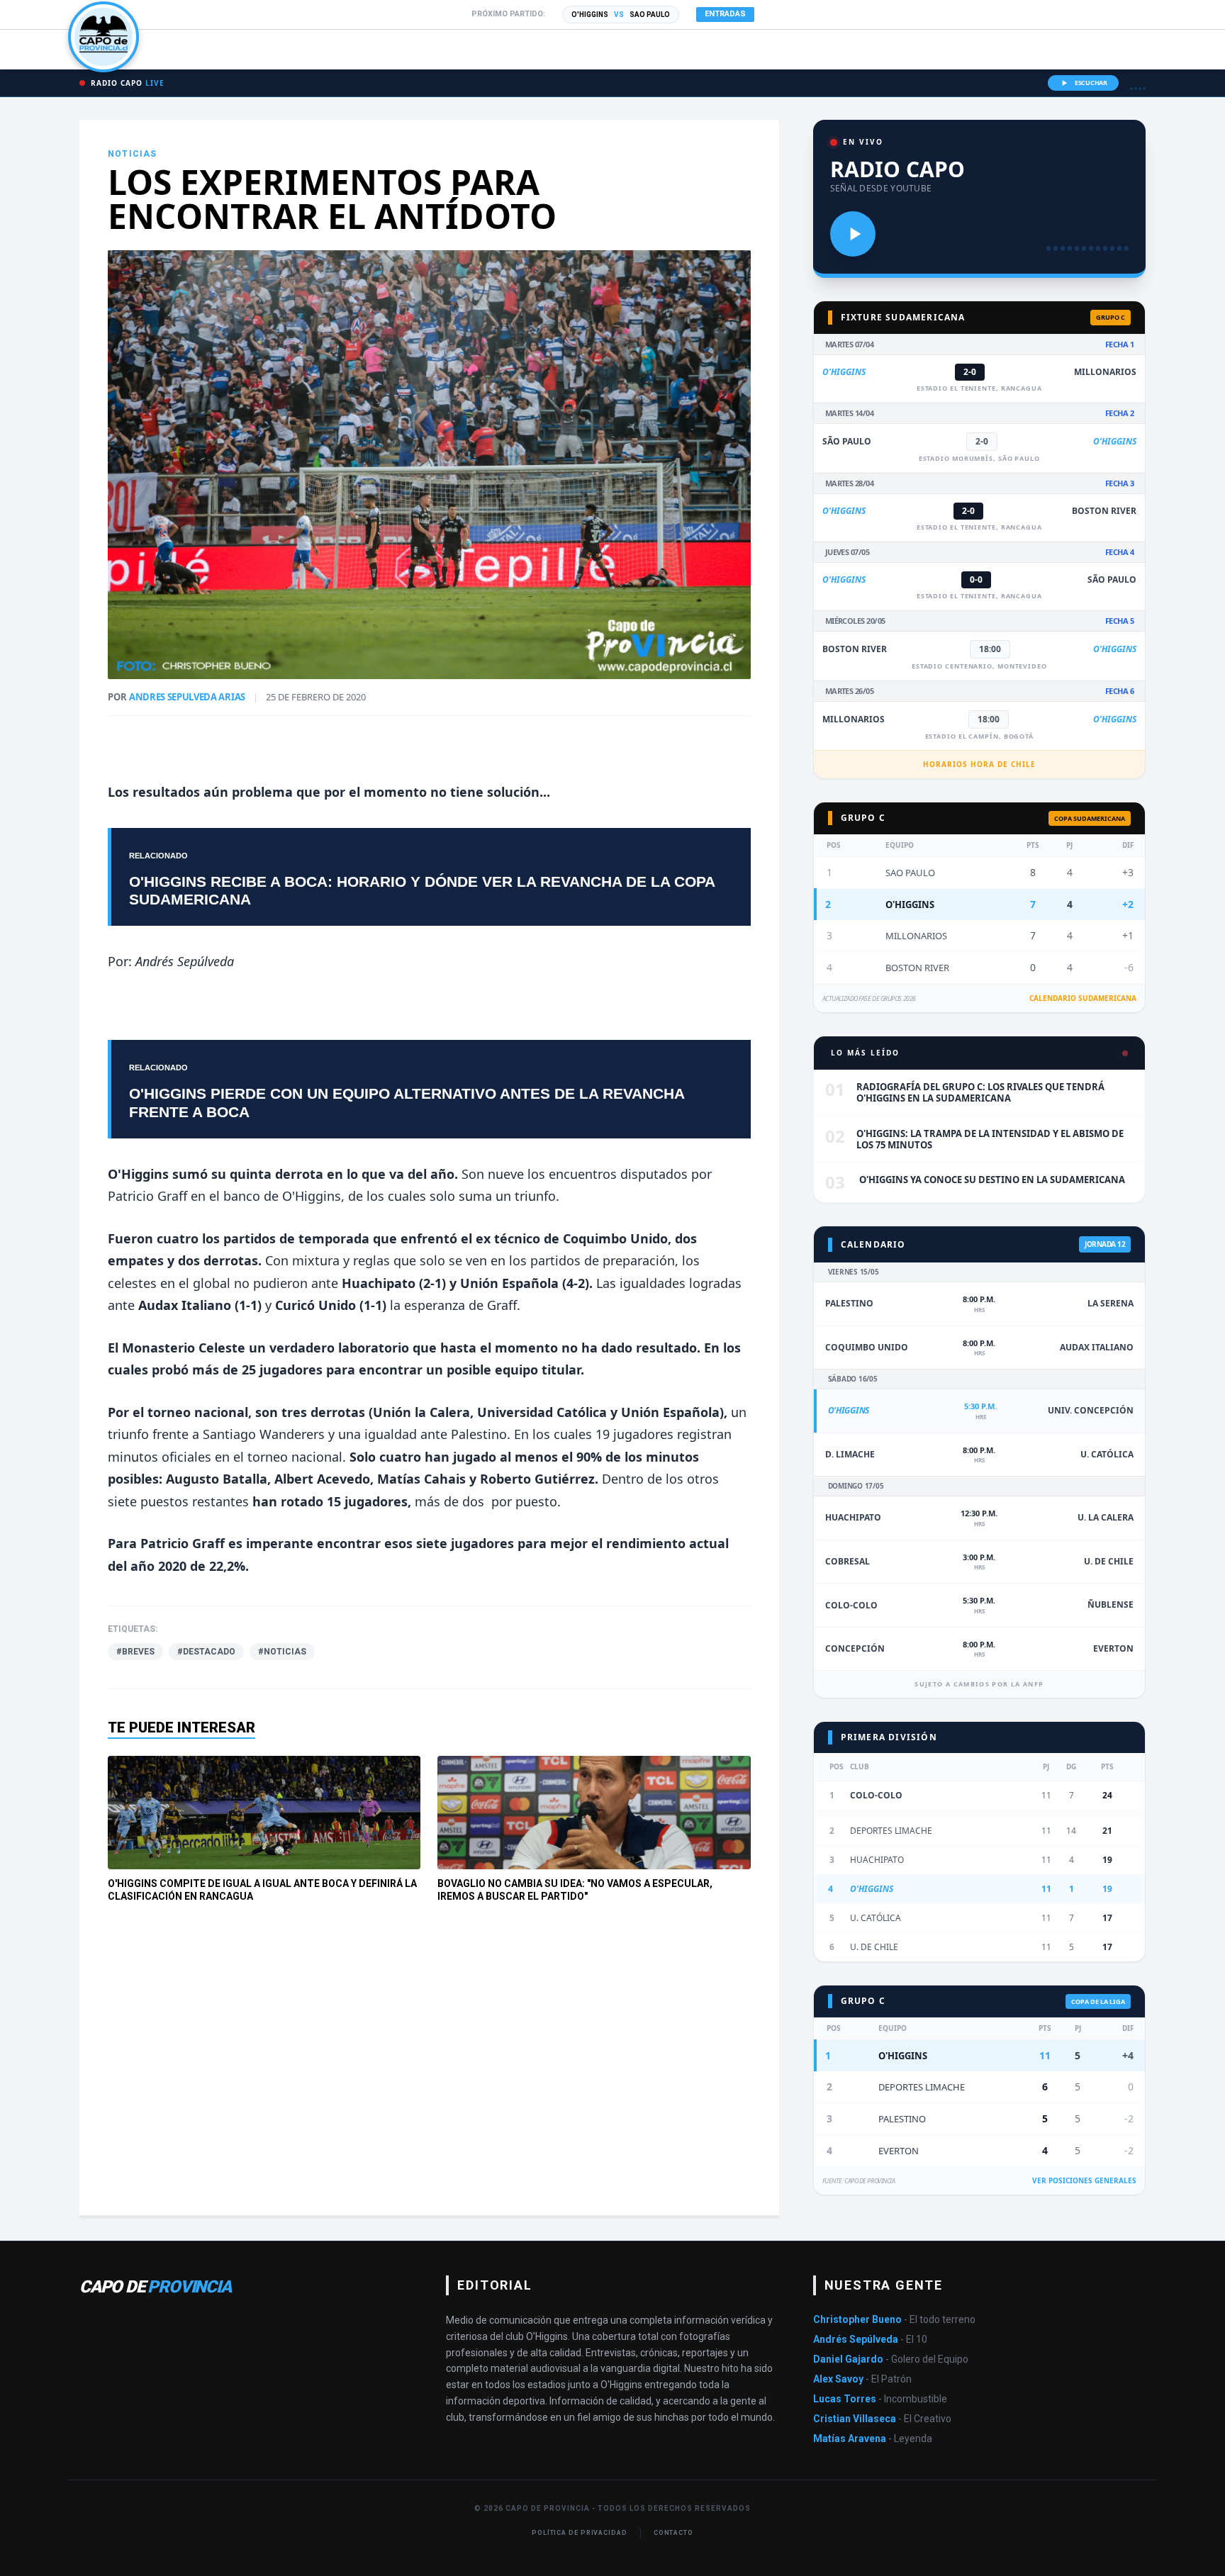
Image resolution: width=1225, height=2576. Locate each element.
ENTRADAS (725, 14)
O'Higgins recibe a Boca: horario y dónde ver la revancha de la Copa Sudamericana (422, 890)
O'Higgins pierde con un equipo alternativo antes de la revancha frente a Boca (407, 1102)
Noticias (133, 154)
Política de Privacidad (580, 2533)
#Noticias (282, 1652)
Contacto (673, 2533)
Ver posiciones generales (1084, 2180)
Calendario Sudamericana (1083, 998)
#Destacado (206, 1652)
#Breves (135, 1652)
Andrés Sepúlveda (185, 961)
